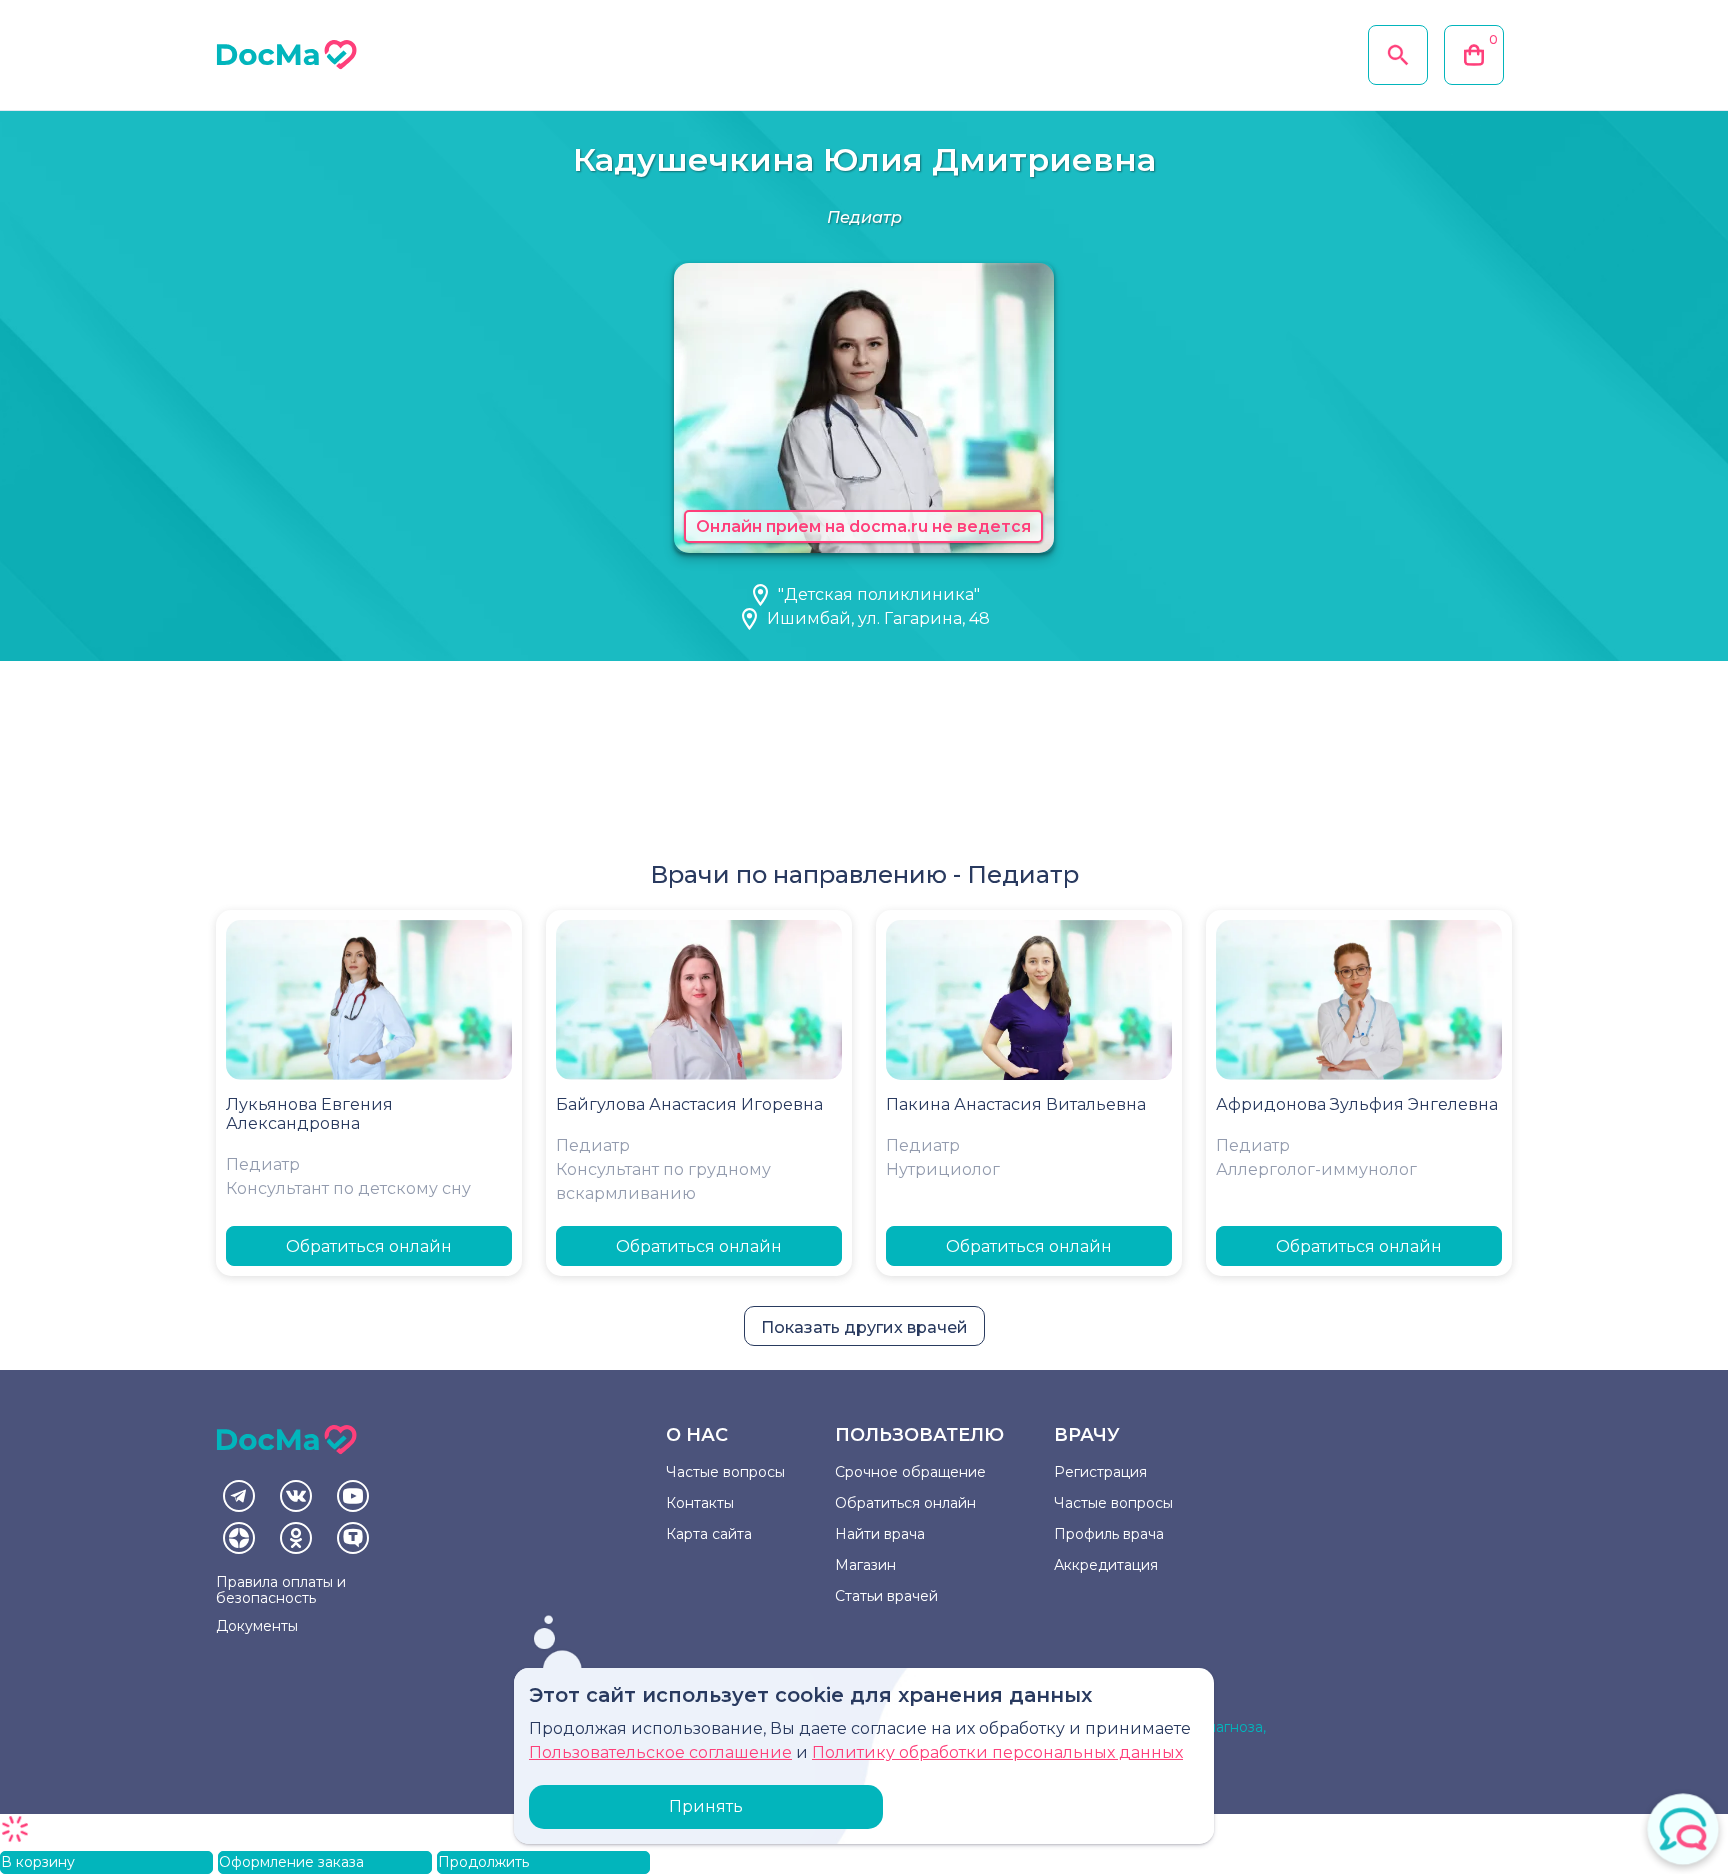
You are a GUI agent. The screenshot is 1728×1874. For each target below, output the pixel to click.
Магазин (865, 1565)
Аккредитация (1106, 1565)
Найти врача (880, 1534)
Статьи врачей (886, 1596)
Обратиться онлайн (369, 1246)
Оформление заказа (291, 1862)
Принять (706, 1806)
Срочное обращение (910, 1472)
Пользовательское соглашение (660, 1752)
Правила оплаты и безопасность (281, 1590)
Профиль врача (1109, 1534)
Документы (257, 1626)
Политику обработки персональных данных (997, 1752)
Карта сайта (709, 1534)
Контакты (700, 1503)
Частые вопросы (725, 1472)
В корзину (38, 1862)
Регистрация (1100, 1472)
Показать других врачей (864, 1327)
